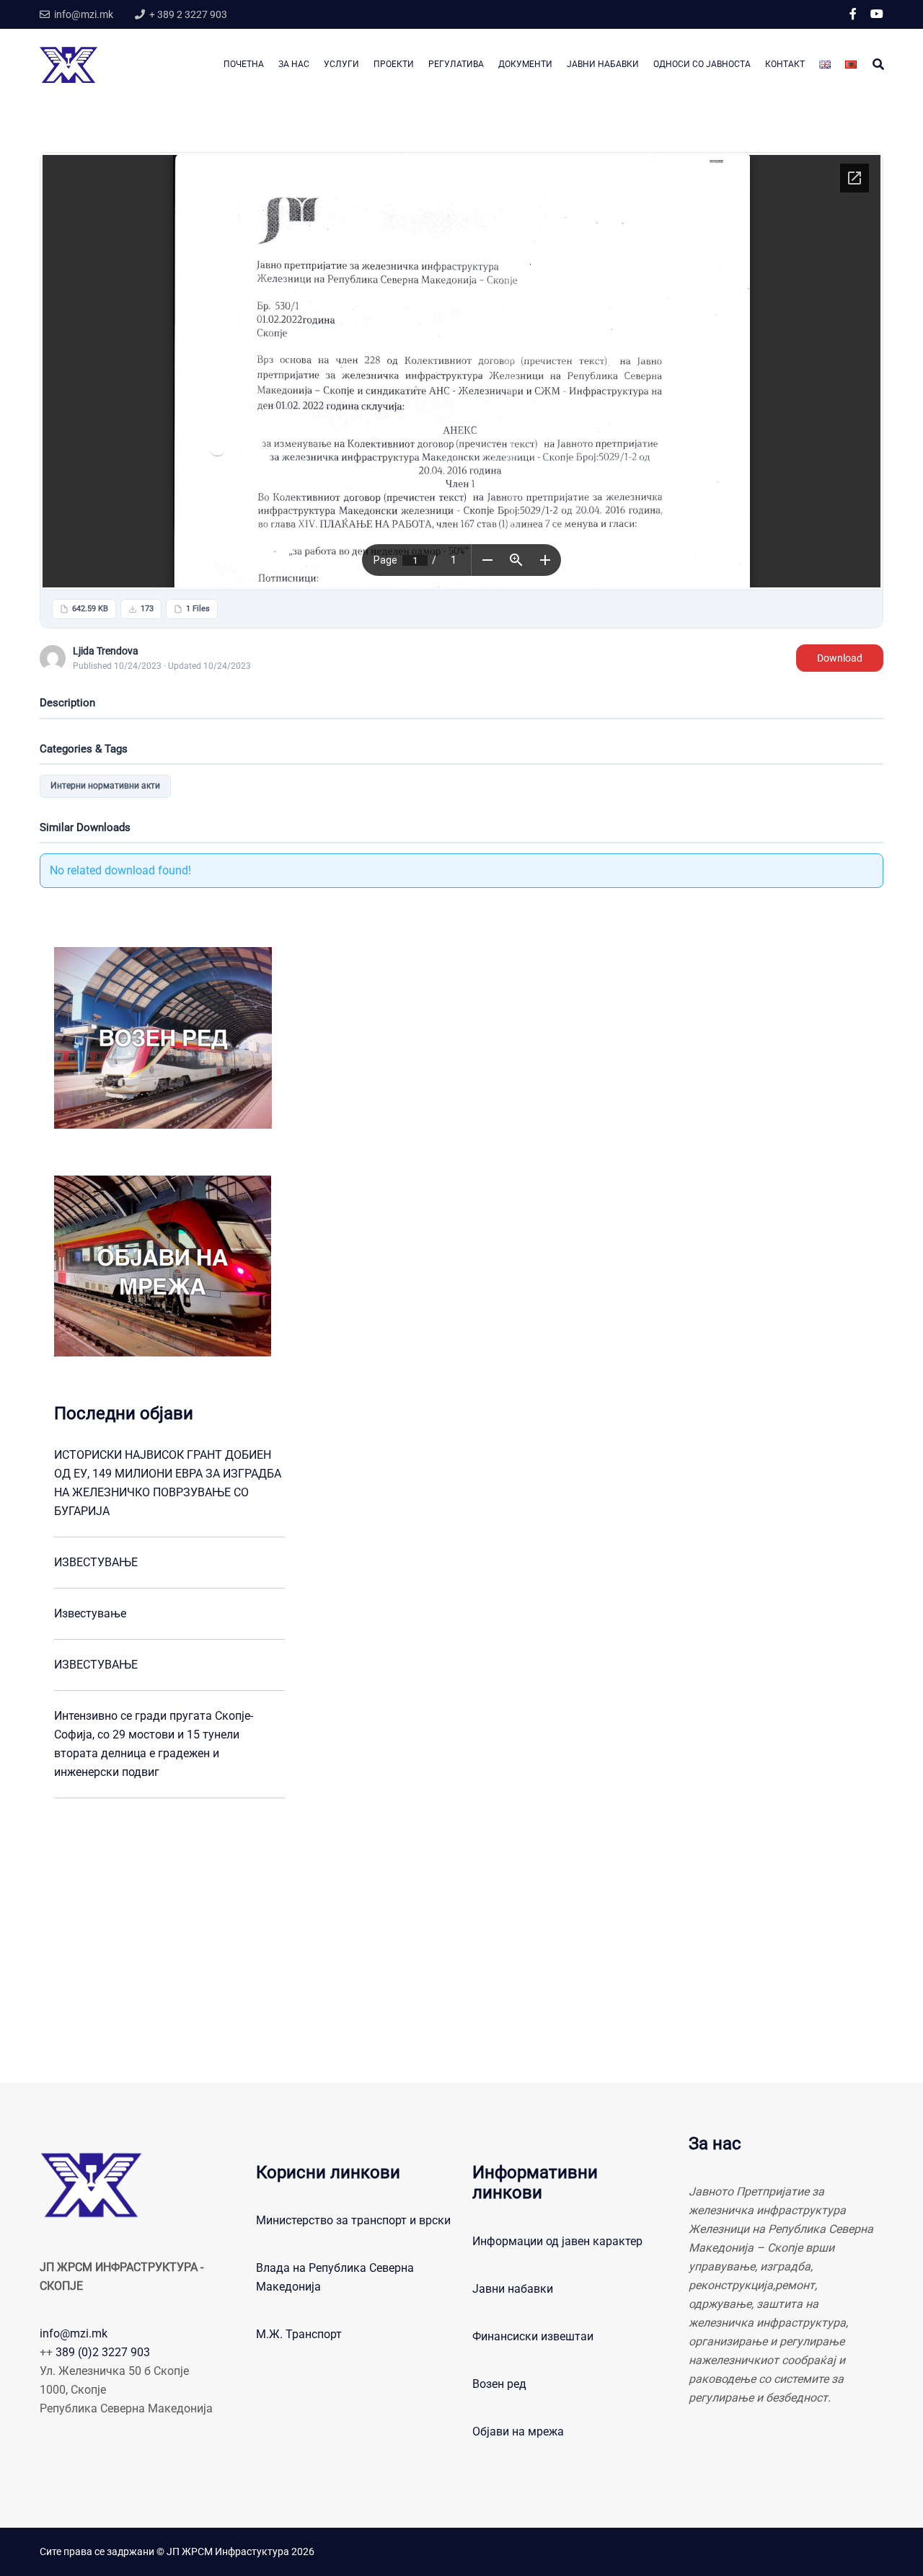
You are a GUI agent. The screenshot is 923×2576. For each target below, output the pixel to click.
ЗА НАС (294, 64)
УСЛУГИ (341, 64)
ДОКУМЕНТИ (525, 64)
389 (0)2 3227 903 (103, 2352)
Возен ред (499, 2384)
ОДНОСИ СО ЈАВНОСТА (702, 64)
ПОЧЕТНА (244, 64)
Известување (90, 1613)
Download (840, 658)
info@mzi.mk (74, 2333)
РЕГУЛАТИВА (456, 64)
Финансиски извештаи (533, 2336)
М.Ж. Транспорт (299, 2334)
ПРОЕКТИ (394, 64)
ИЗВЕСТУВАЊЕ (96, 1562)
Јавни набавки (513, 2289)
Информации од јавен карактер (557, 2241)
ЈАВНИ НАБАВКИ (603, 64)
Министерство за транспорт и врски (353, 2220)
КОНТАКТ (785, 64)
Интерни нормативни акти (105, 786)
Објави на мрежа (518, 2431)
